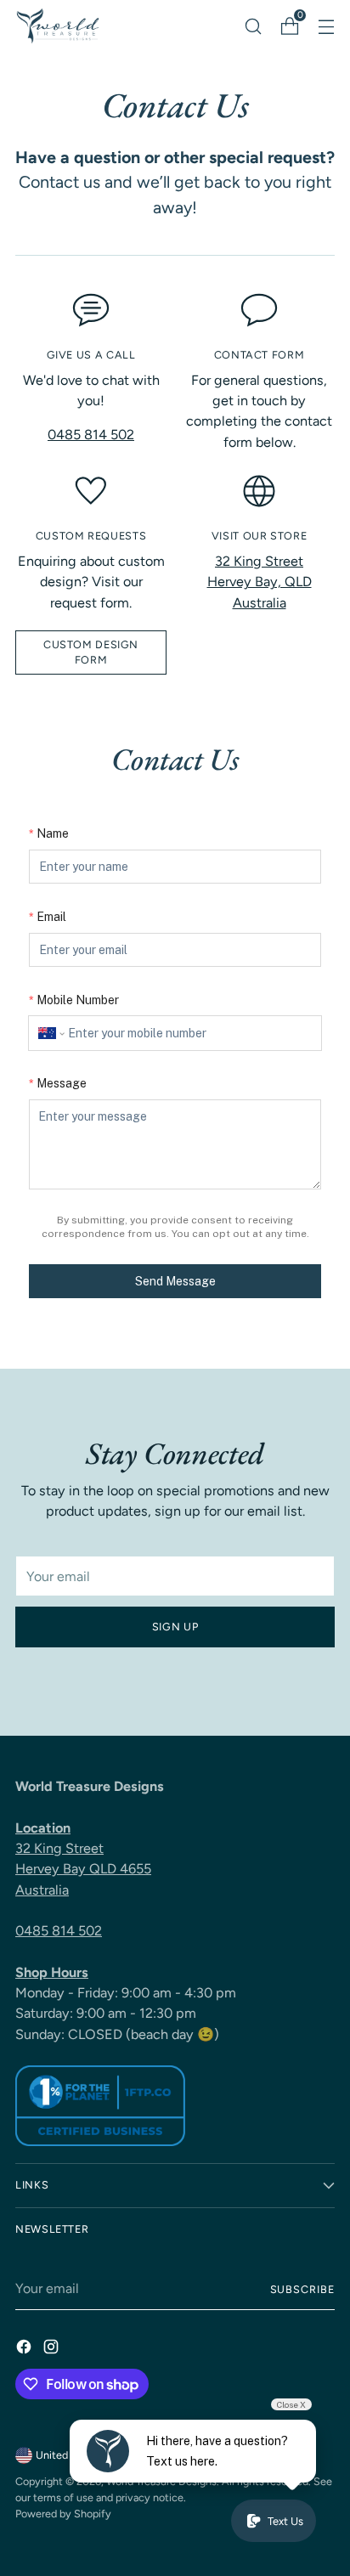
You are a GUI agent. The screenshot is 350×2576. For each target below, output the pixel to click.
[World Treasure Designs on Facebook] (25, 2350)
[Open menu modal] (326, 26)
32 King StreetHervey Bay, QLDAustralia (260, 582)
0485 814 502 (91, 435)
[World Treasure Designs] (58, 26)
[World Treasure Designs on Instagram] (53, 2350)
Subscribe (303, 2289)
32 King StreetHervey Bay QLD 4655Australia (83, 1869)
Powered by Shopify (63, 2514)
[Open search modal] (253, 26)
